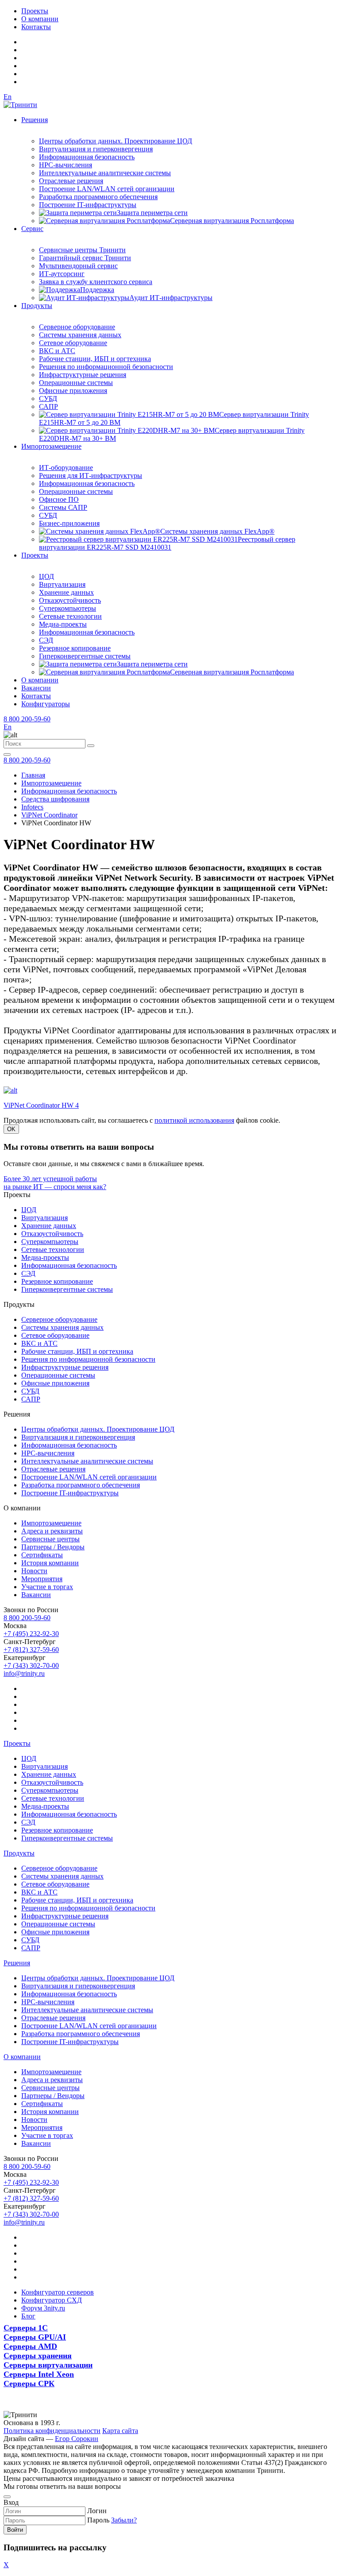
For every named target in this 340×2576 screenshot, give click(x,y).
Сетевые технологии (70, 616)
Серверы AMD (30, 2346)
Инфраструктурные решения (83, 375)
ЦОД (46, 576)
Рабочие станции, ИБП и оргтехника (95, 359)
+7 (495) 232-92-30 (31, 1634)
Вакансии (36, 688)
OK (11, 1129)
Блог (28, 2316)
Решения (35, 120)
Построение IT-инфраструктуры (88, 205)
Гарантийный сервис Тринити (85, 258)
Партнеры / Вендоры (53, 1547)
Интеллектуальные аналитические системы (105, 173)
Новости (34, 1571)
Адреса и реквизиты (52, 1531)
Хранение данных (66, 592)
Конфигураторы (46, 704)
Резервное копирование (75, 648)
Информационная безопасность (87, 157)
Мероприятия (42, 1579)
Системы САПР (63, 507)
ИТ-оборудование (66, 468)
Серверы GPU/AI (35, 2337)
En (8, 97)
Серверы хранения (38, 2356)
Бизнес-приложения (69, 523)
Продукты (37, 306)
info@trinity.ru (24, 1673)
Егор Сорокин (77, 2439)
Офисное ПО (59, 499)
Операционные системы (76, 383)
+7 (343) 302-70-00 (31, 1665)
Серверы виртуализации (48, 2365)
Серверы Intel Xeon (39, 2374)
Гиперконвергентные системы (85, 656)
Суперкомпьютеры (68, 608)
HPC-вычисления (66, 165)
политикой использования (194, 1120)
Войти (15, 2530)
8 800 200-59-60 (27, 719)
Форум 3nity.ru (43, 2308)
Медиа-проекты (63, 624)
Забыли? (124, 2520)
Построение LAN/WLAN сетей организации (107, 189)
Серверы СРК (29, 2383)
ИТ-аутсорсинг (62, 274)
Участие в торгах (47, 1587)
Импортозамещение (51, 446)
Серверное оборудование (77, 327)
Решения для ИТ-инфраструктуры (91, 476)
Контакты (36, 27)
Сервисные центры (50, 1539)
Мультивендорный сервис (78, 266)
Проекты (35, 11)
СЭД (46, 640)
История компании (50, 1563)
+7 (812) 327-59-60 (31, 1650)
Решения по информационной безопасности (106, 367)
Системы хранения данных (80, 335)
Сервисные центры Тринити (82, 250)
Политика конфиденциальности (52, 2431)
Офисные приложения (73, 391)
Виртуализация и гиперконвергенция (96, 149)
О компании (40, 19)
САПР (48, 406)
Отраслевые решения (71, 181)
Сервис (32, 229)
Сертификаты (42, 1555)
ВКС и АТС (57, 351)
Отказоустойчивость (70, 600)
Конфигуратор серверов (58, 2292)
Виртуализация (62, 584)
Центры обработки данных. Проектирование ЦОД (116, 141)
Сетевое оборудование (73, 343)
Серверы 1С (26, 2328)
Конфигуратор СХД (52, 2300)
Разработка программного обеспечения (98, 197)
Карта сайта (120, 2431)
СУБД (48, 399)
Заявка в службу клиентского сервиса (96, 282)
